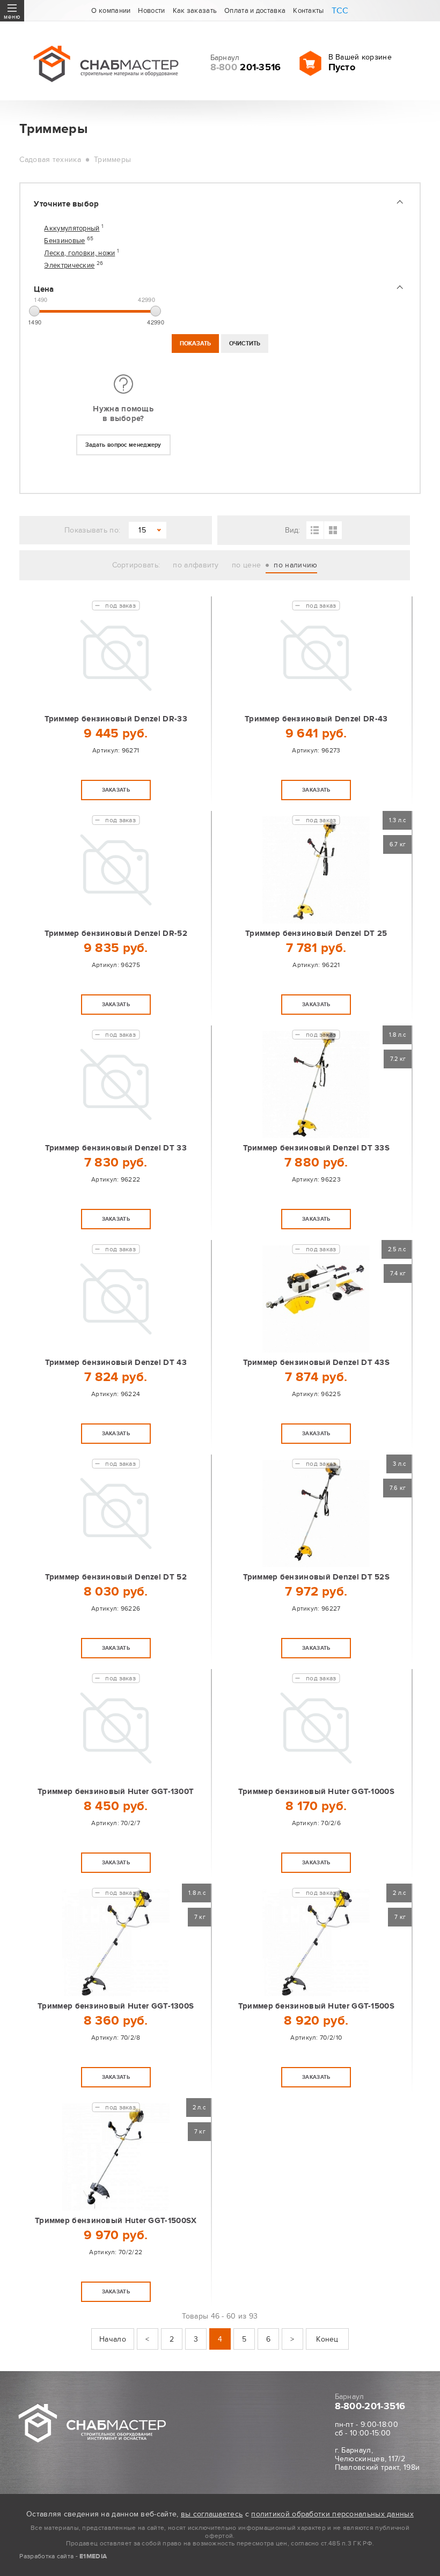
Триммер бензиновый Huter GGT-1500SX (116, 2221)
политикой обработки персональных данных (332, 2514)
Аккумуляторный (72, 229)
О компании (111, 11)
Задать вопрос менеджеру (123, 445)
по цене (246, 565)
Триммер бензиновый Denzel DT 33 (116, 1148)
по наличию (295, 565)
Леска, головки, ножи (79, 253)
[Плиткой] (333, 530)
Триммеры (112, 160)
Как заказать (195, 11)
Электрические (69, 266)
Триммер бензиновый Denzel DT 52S (317, 1577)
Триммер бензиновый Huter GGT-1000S (316, 1792)
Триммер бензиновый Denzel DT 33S (317, 1148)
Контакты (308, 11)
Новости (151, 11)
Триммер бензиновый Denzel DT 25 (316, 933)
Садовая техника (50, 160)
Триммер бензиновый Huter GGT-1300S (116, 2006)
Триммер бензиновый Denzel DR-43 (316, 719)
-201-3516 (370, 2407)
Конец (327, 2339)
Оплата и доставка (255, 11)
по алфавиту (196, 565)
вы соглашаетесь (212, 2514)
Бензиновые (64, 241)
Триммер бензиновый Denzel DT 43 (116, 1363)
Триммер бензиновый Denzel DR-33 (116, 719)
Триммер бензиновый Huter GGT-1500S (316, 2006)
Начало (113, 2339)
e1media (93, 2556)
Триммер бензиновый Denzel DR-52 (116, 933)
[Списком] (315, 530)
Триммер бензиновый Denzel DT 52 (116, 1577)
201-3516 (246, 68)
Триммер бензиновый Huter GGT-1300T (116, 1792)
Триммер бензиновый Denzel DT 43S (317, 1363)
